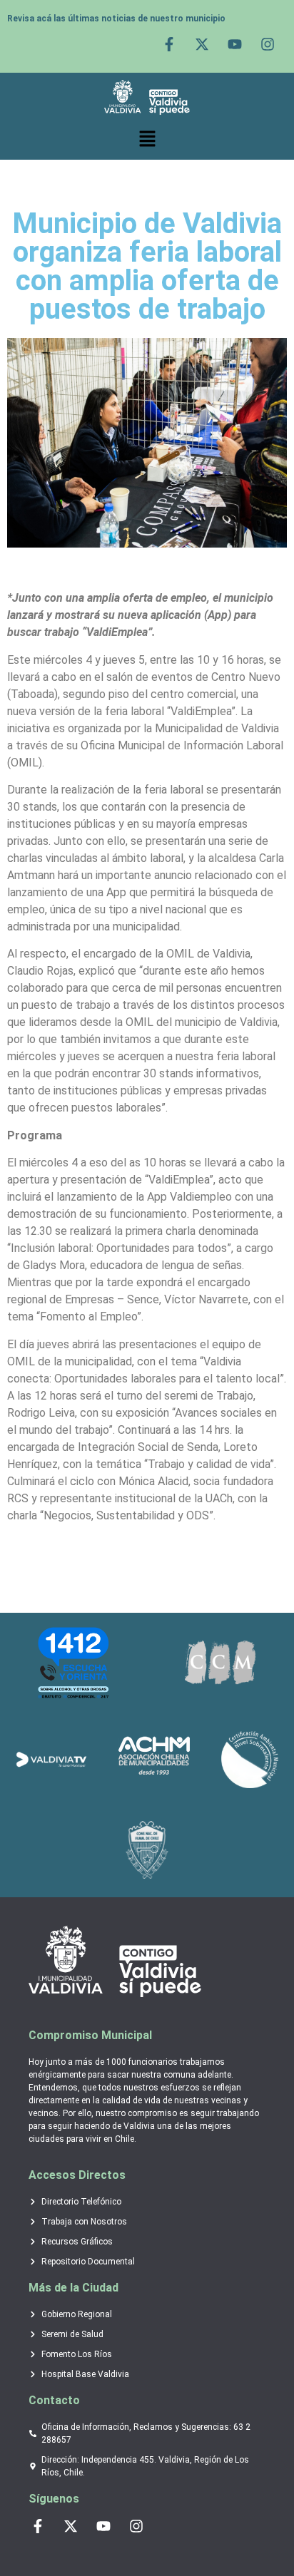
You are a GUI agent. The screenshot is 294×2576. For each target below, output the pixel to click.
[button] (147, 139)
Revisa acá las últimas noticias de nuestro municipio (116, 19)
